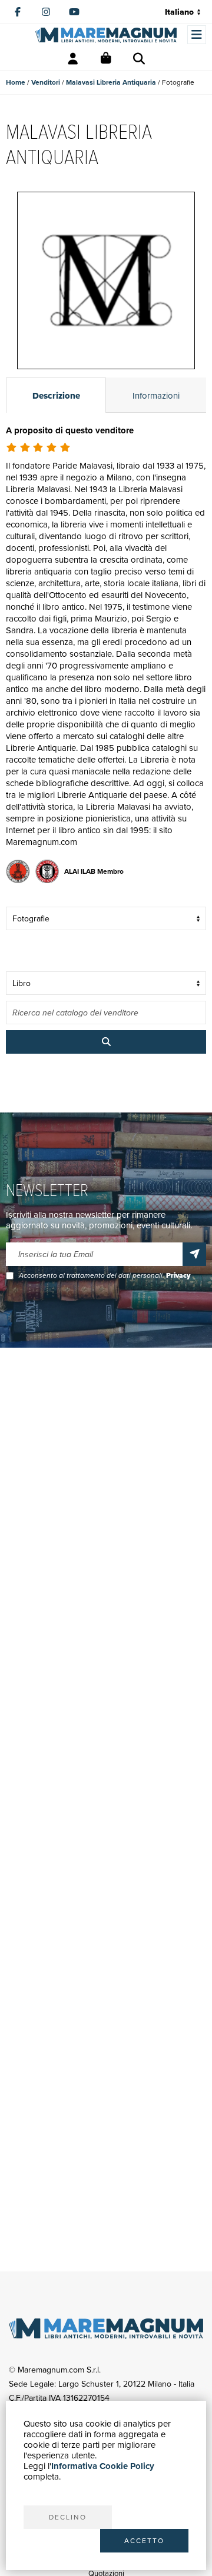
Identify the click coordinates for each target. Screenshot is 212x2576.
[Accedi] (73, 59)
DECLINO (68, 2517)
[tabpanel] (106, 657)
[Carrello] (106, 59)
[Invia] (194, 1254)
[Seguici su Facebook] (18, 12)
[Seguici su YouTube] (74, 12)
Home (16, 82)
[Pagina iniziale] (106, 35)
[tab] (56, 395)
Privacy (178, 1275)
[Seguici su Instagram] (46, 12)
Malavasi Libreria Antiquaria (111, 82)
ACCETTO (144, 2540)
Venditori (46, 82)
